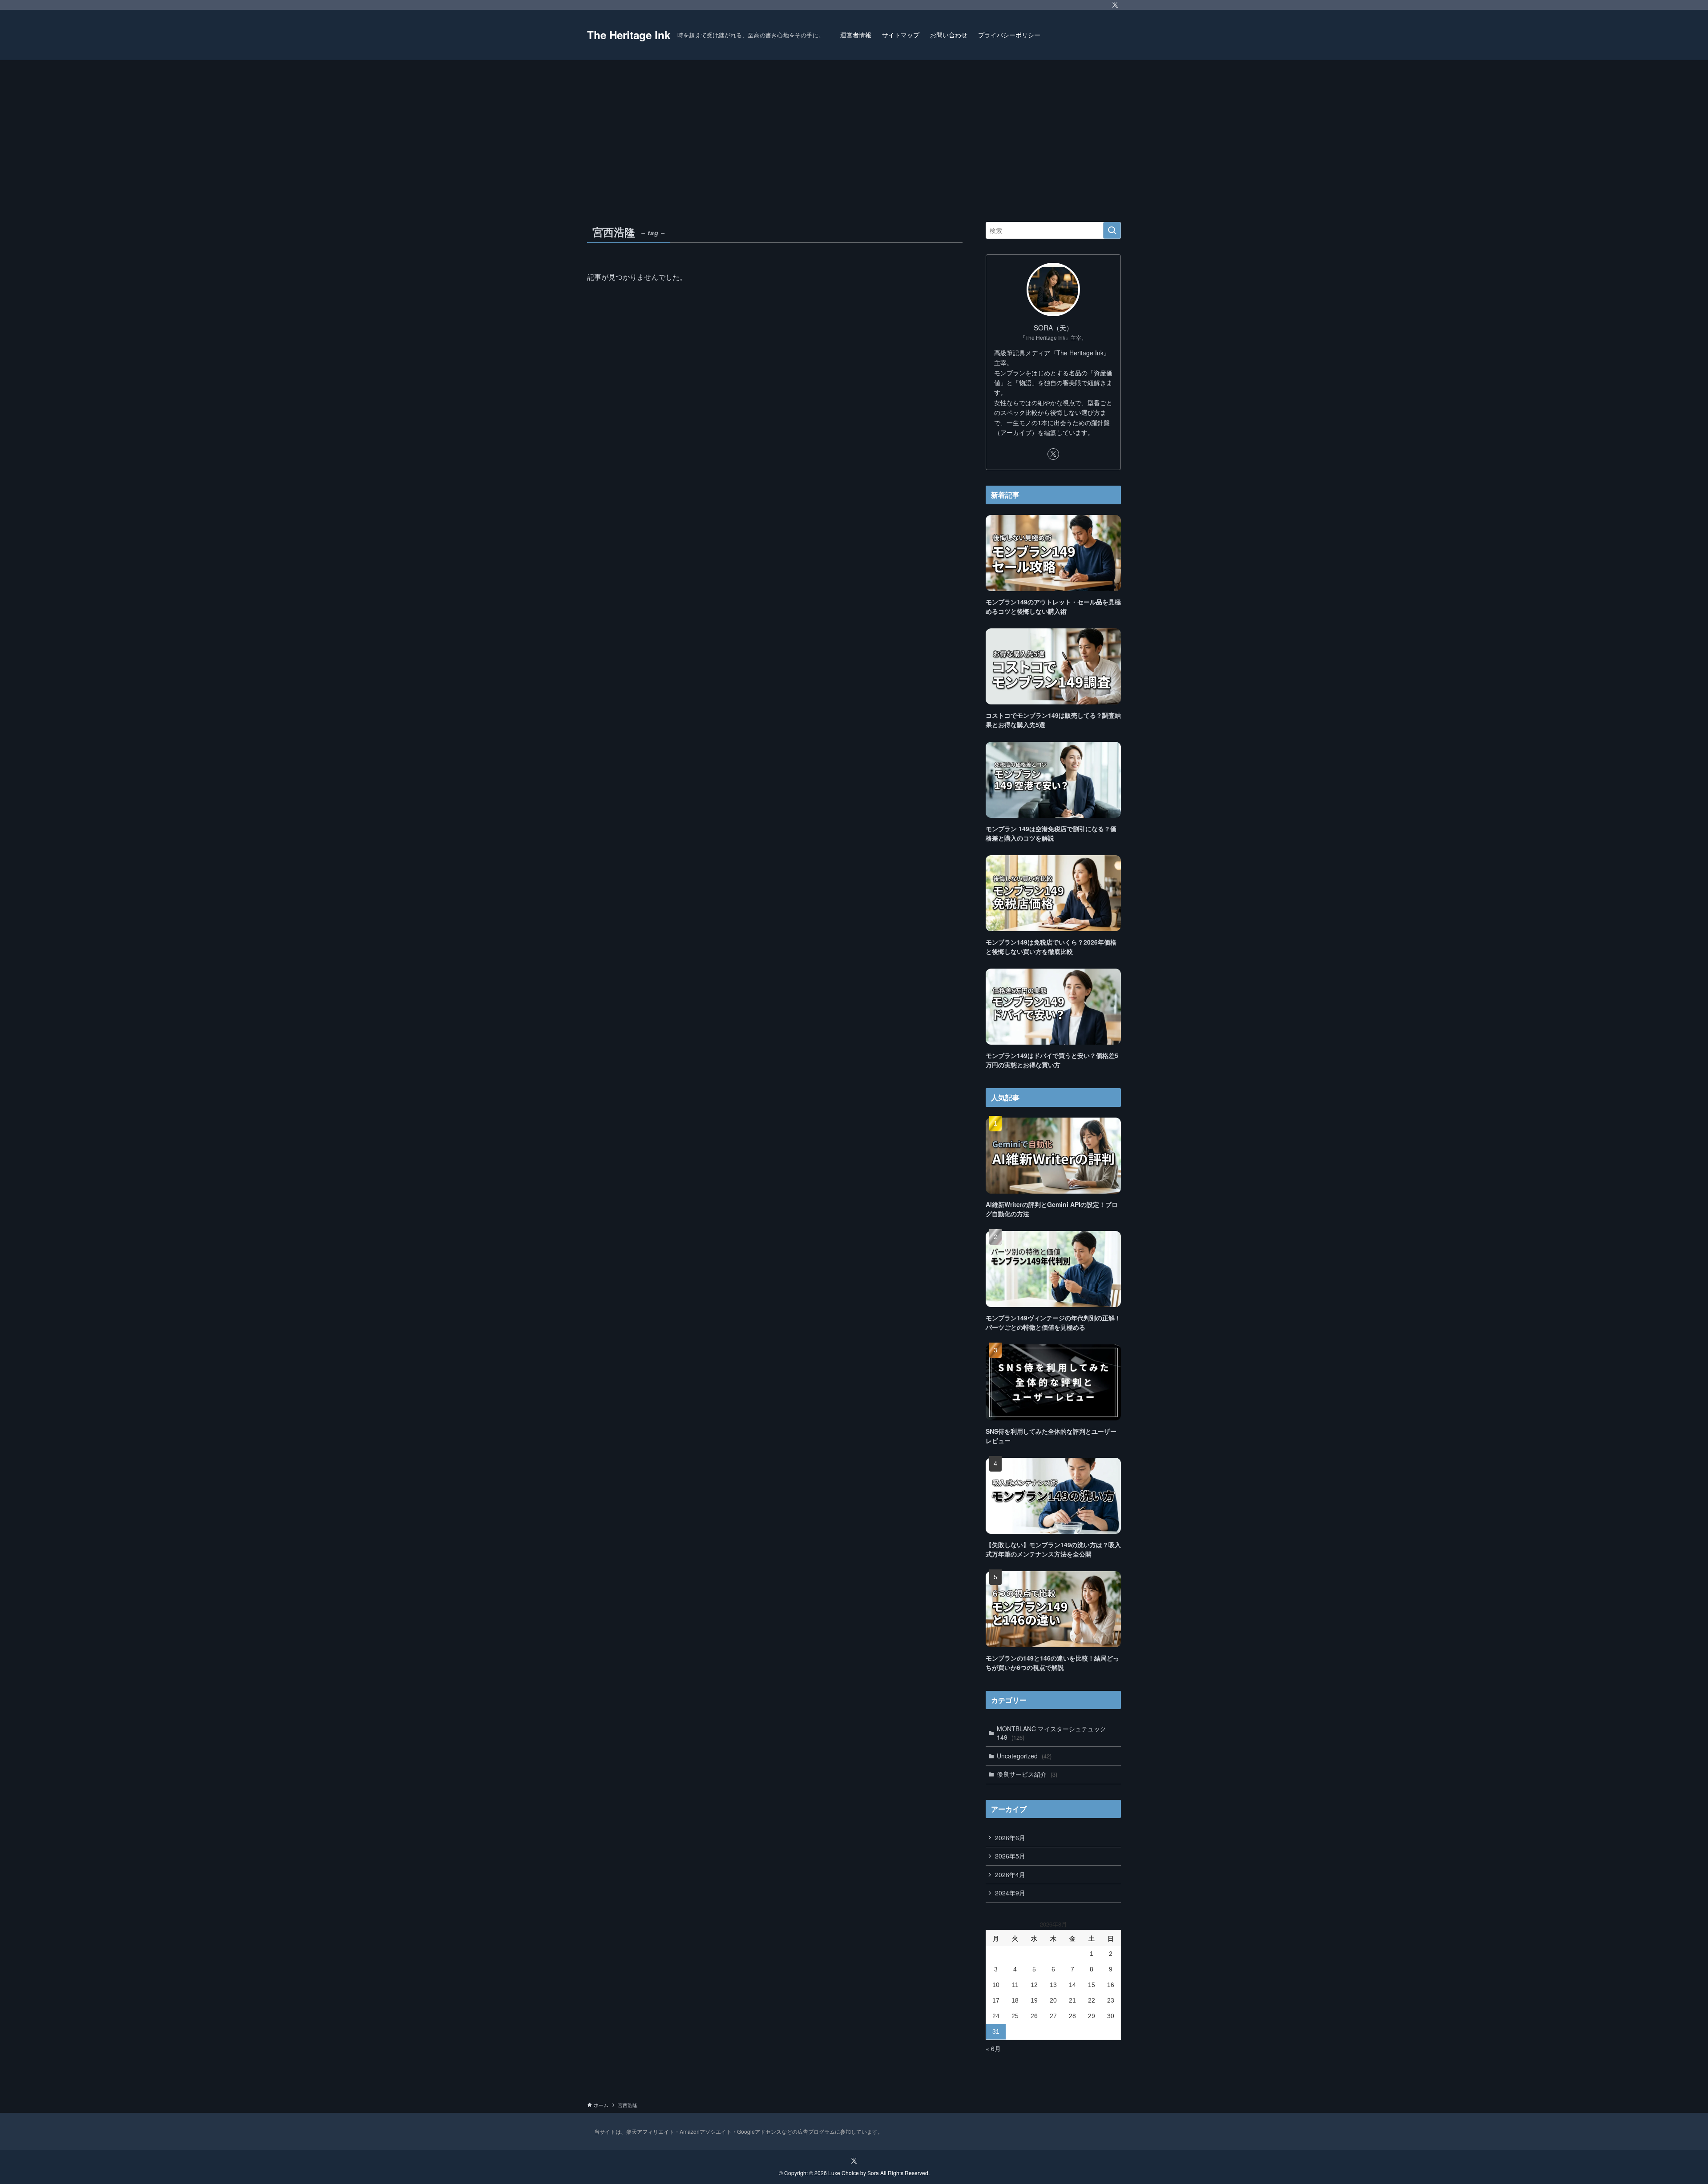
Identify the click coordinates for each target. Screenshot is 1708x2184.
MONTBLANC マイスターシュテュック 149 (1051, 1733)
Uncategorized (1024, 1756)
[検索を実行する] (1112, 230)
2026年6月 (1010, 1838)
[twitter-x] (1115, 5)
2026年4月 (1010, 1874)
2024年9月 (1010, 1893)
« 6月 (993, 2048)
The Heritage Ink (629, 35)
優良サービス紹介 (1027, 1774)
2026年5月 (1010, 1856)
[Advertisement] (854, 127)
